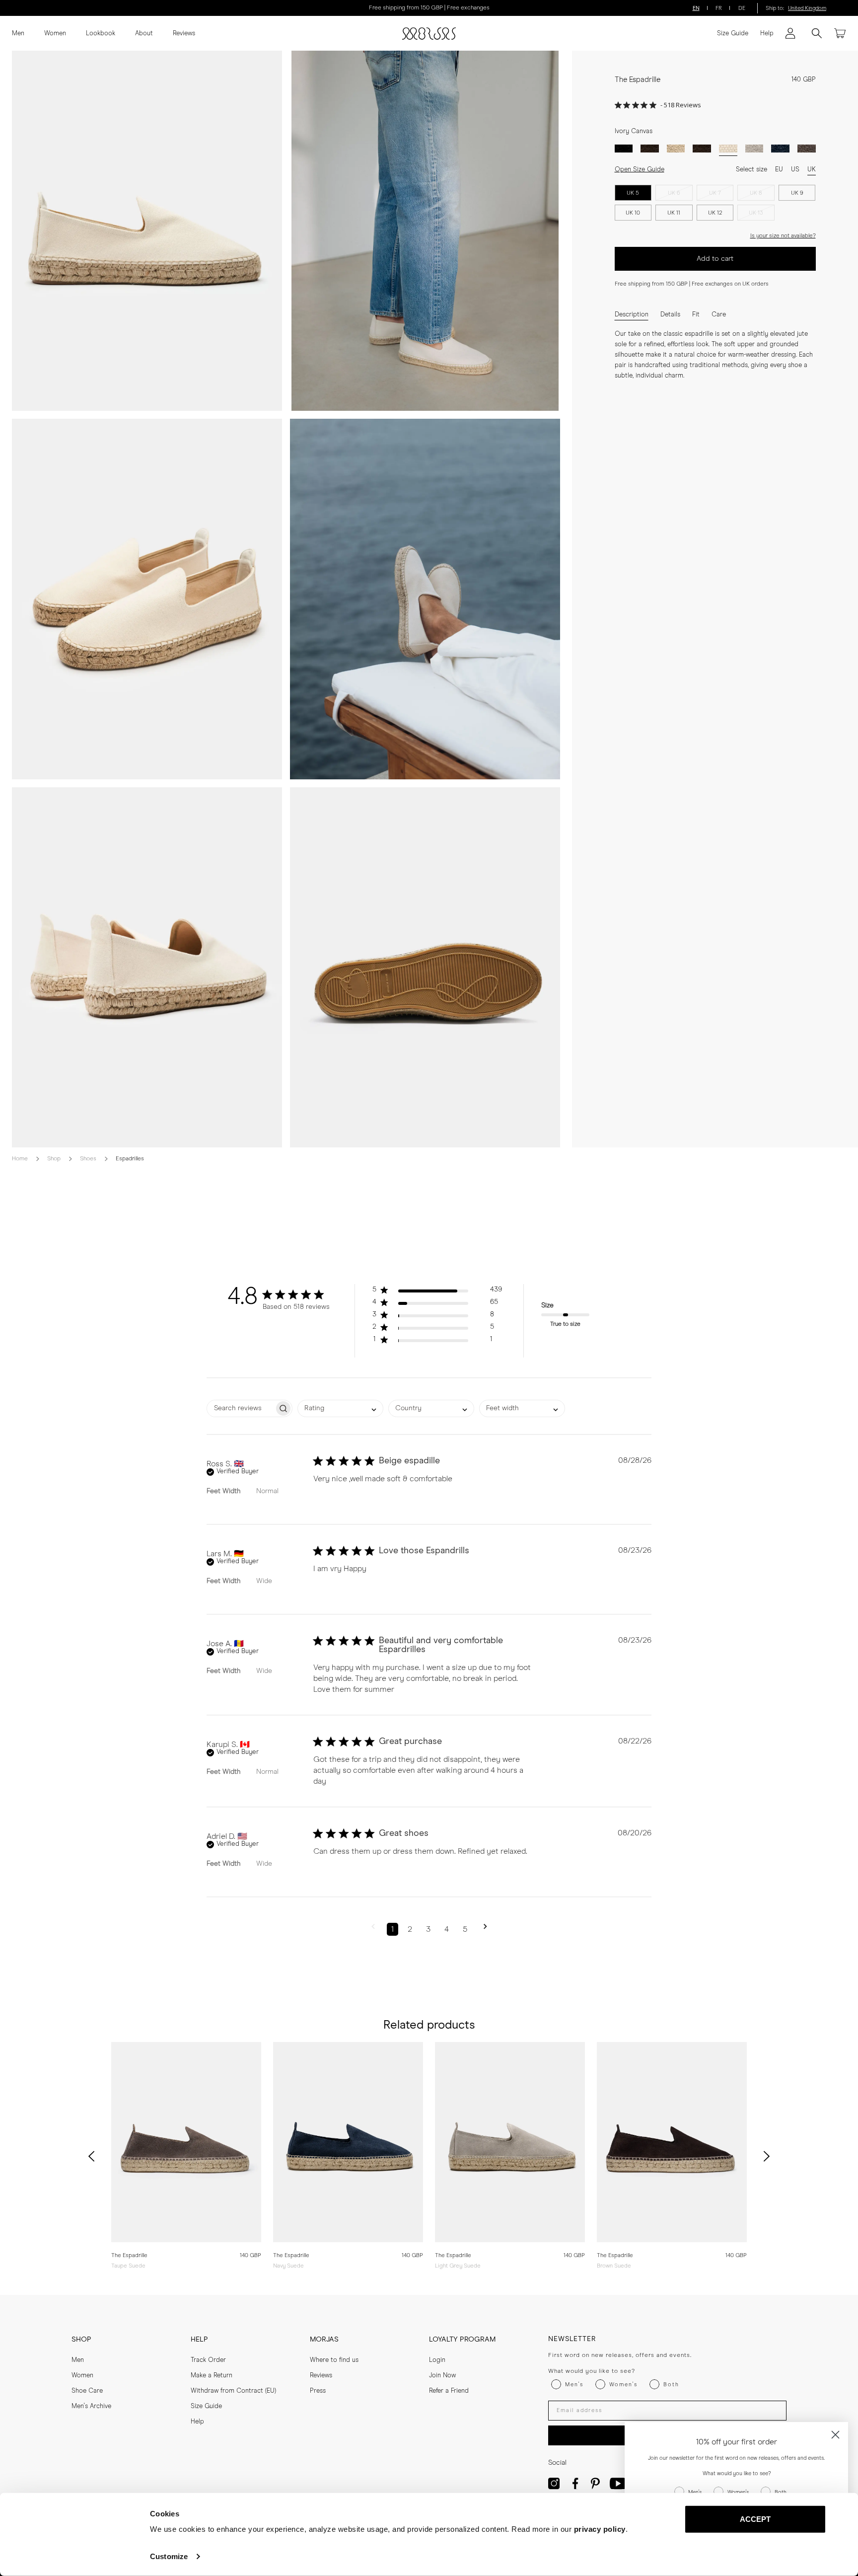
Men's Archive (91, 2406)
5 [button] (465, 1929)
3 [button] (428, 1929)
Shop (54, 1159)
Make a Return (212, 2376)
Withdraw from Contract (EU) (233, 2391)
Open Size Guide (640, 170)
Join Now (442, 2376)
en (696, 8)
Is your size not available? (783, 236)
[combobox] (340, 1408)
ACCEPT (755, 2519)
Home (20, 1159)
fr (719, 8)
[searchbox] (241, 1408)
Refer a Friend (449, 2391)
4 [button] (447, 1929)
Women (55, 34)
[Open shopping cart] (840, 33)
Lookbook (101, 34)
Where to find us (334, 2360)
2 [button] (410, 1929)
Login (437, 2360)
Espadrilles (130, 1159)
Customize (169, 2556)
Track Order (208, 2360)
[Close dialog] (835, 2435)
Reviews (184, 34)
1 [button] (393, 1929)
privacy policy (600, 2529)
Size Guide (733, 34)
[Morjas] (429, 34)
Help (767, 34)
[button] (437, 1292)
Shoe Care (87, 2391)
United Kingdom (807, 8)
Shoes (88, 1159)
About (144, 34)
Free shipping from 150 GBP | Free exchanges (429, 8)
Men (18, 34)
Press (318, 2391)
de (742, 8)
